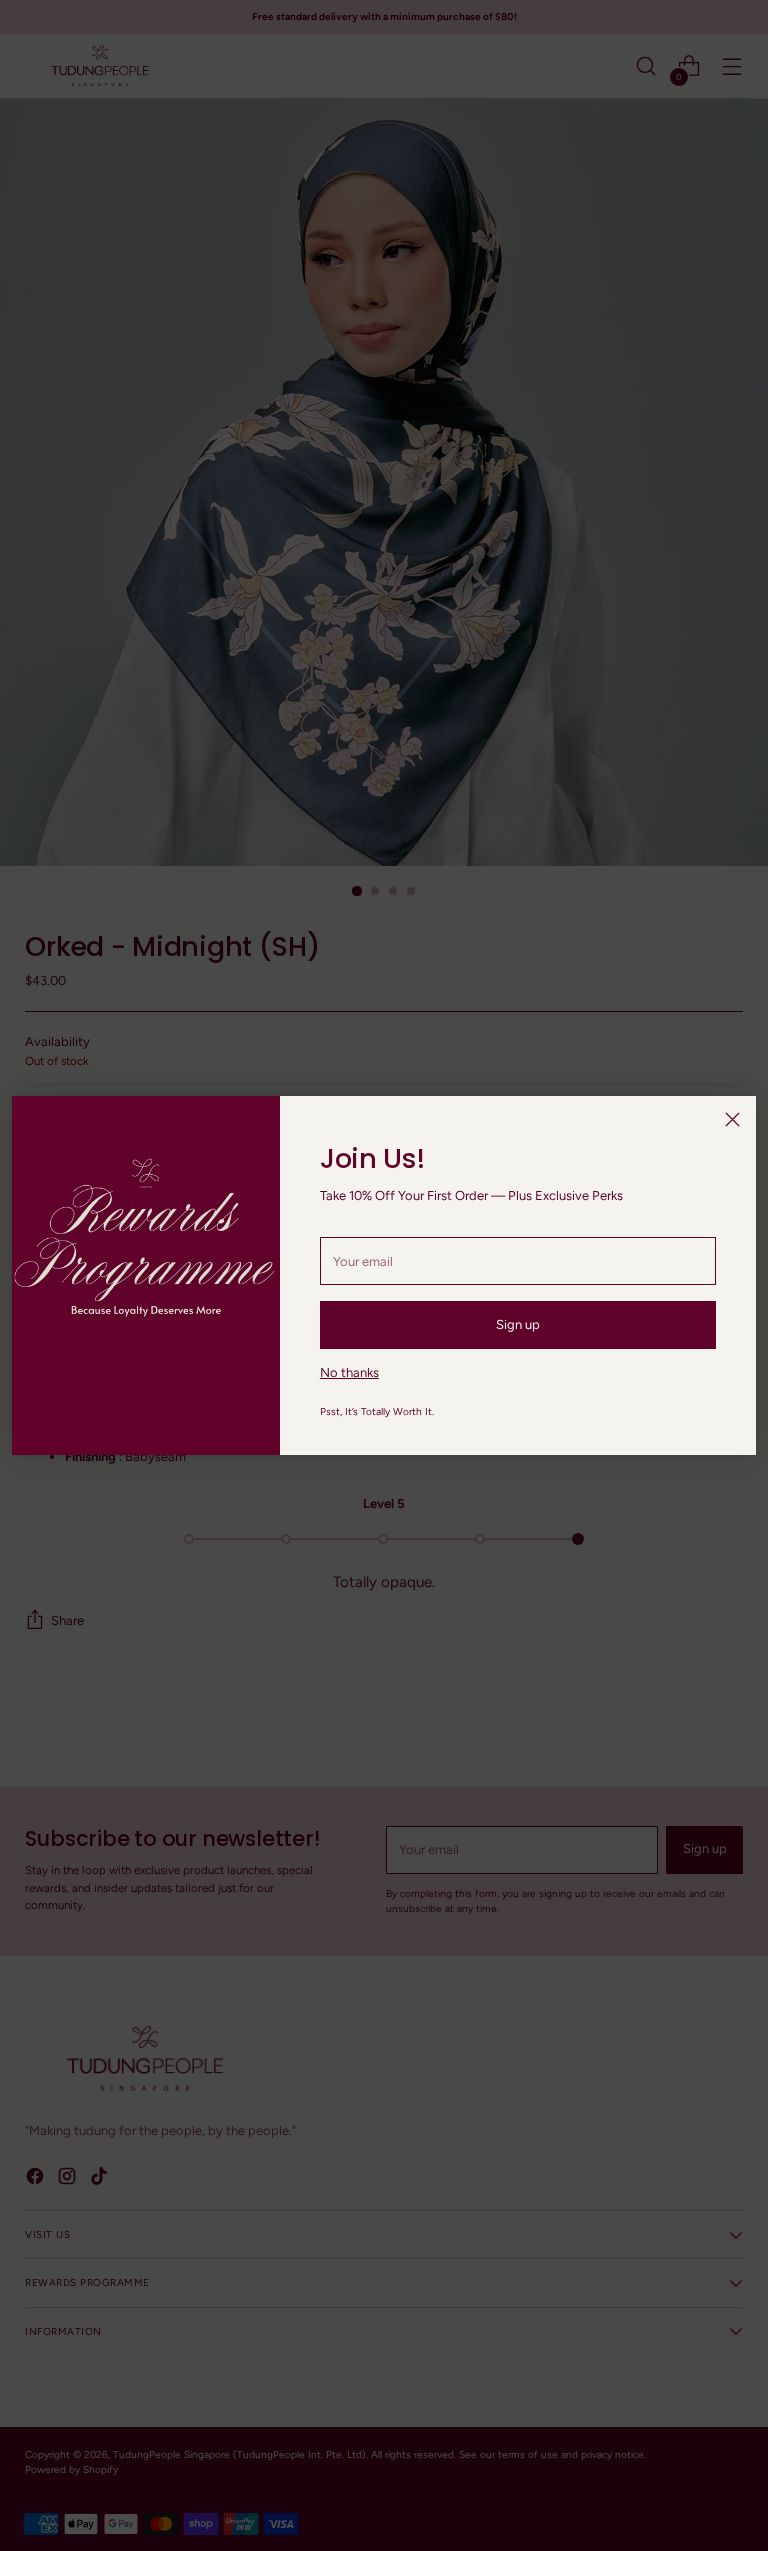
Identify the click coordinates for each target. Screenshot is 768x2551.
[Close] (732, 1119)
